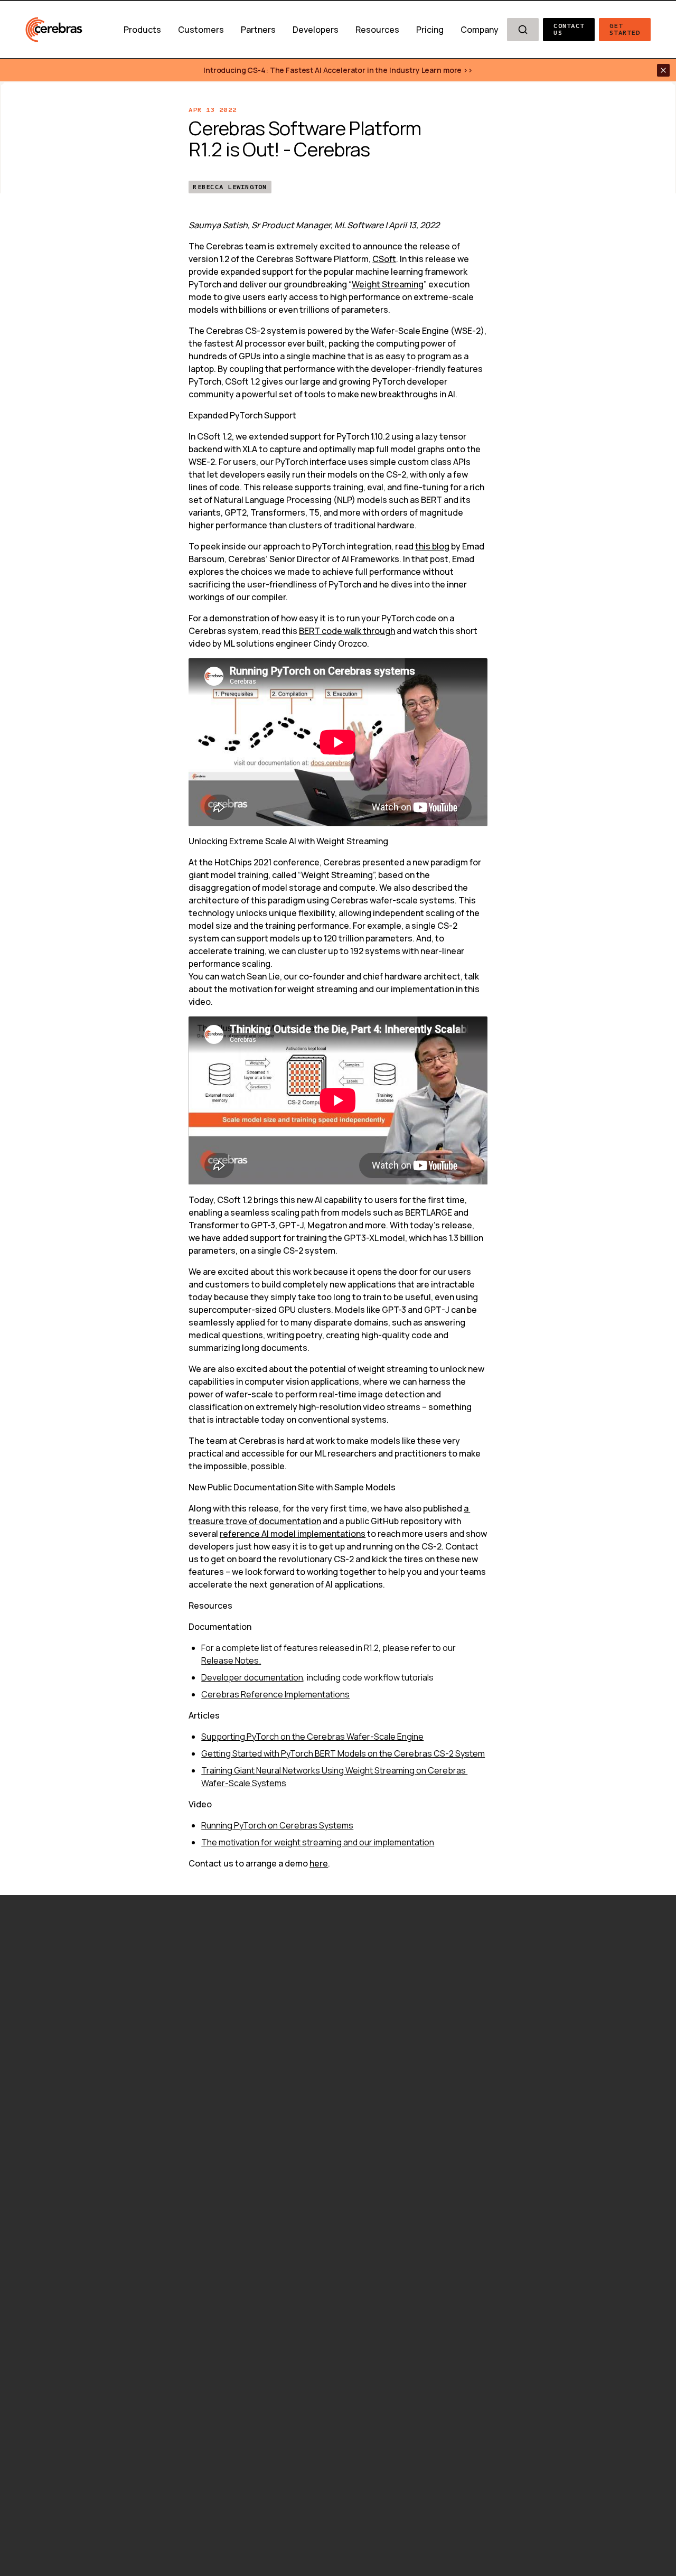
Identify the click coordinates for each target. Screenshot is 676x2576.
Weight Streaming (388, 284)
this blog (432, 546)
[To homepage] (54, 30)
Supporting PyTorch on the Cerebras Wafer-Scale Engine (312, 1737)
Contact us (571, 29)
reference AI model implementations (293, 1534)
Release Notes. (231, 1660)
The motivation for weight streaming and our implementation (318, 1842)
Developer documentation (252, 1677)
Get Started (625, 29)
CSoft (384, 259)
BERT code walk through (347, 631)
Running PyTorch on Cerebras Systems (277, 1825)
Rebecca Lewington (230, 187)
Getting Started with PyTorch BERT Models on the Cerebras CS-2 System (343, 1753)
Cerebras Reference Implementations (275, 1694)
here (319, 1863)
